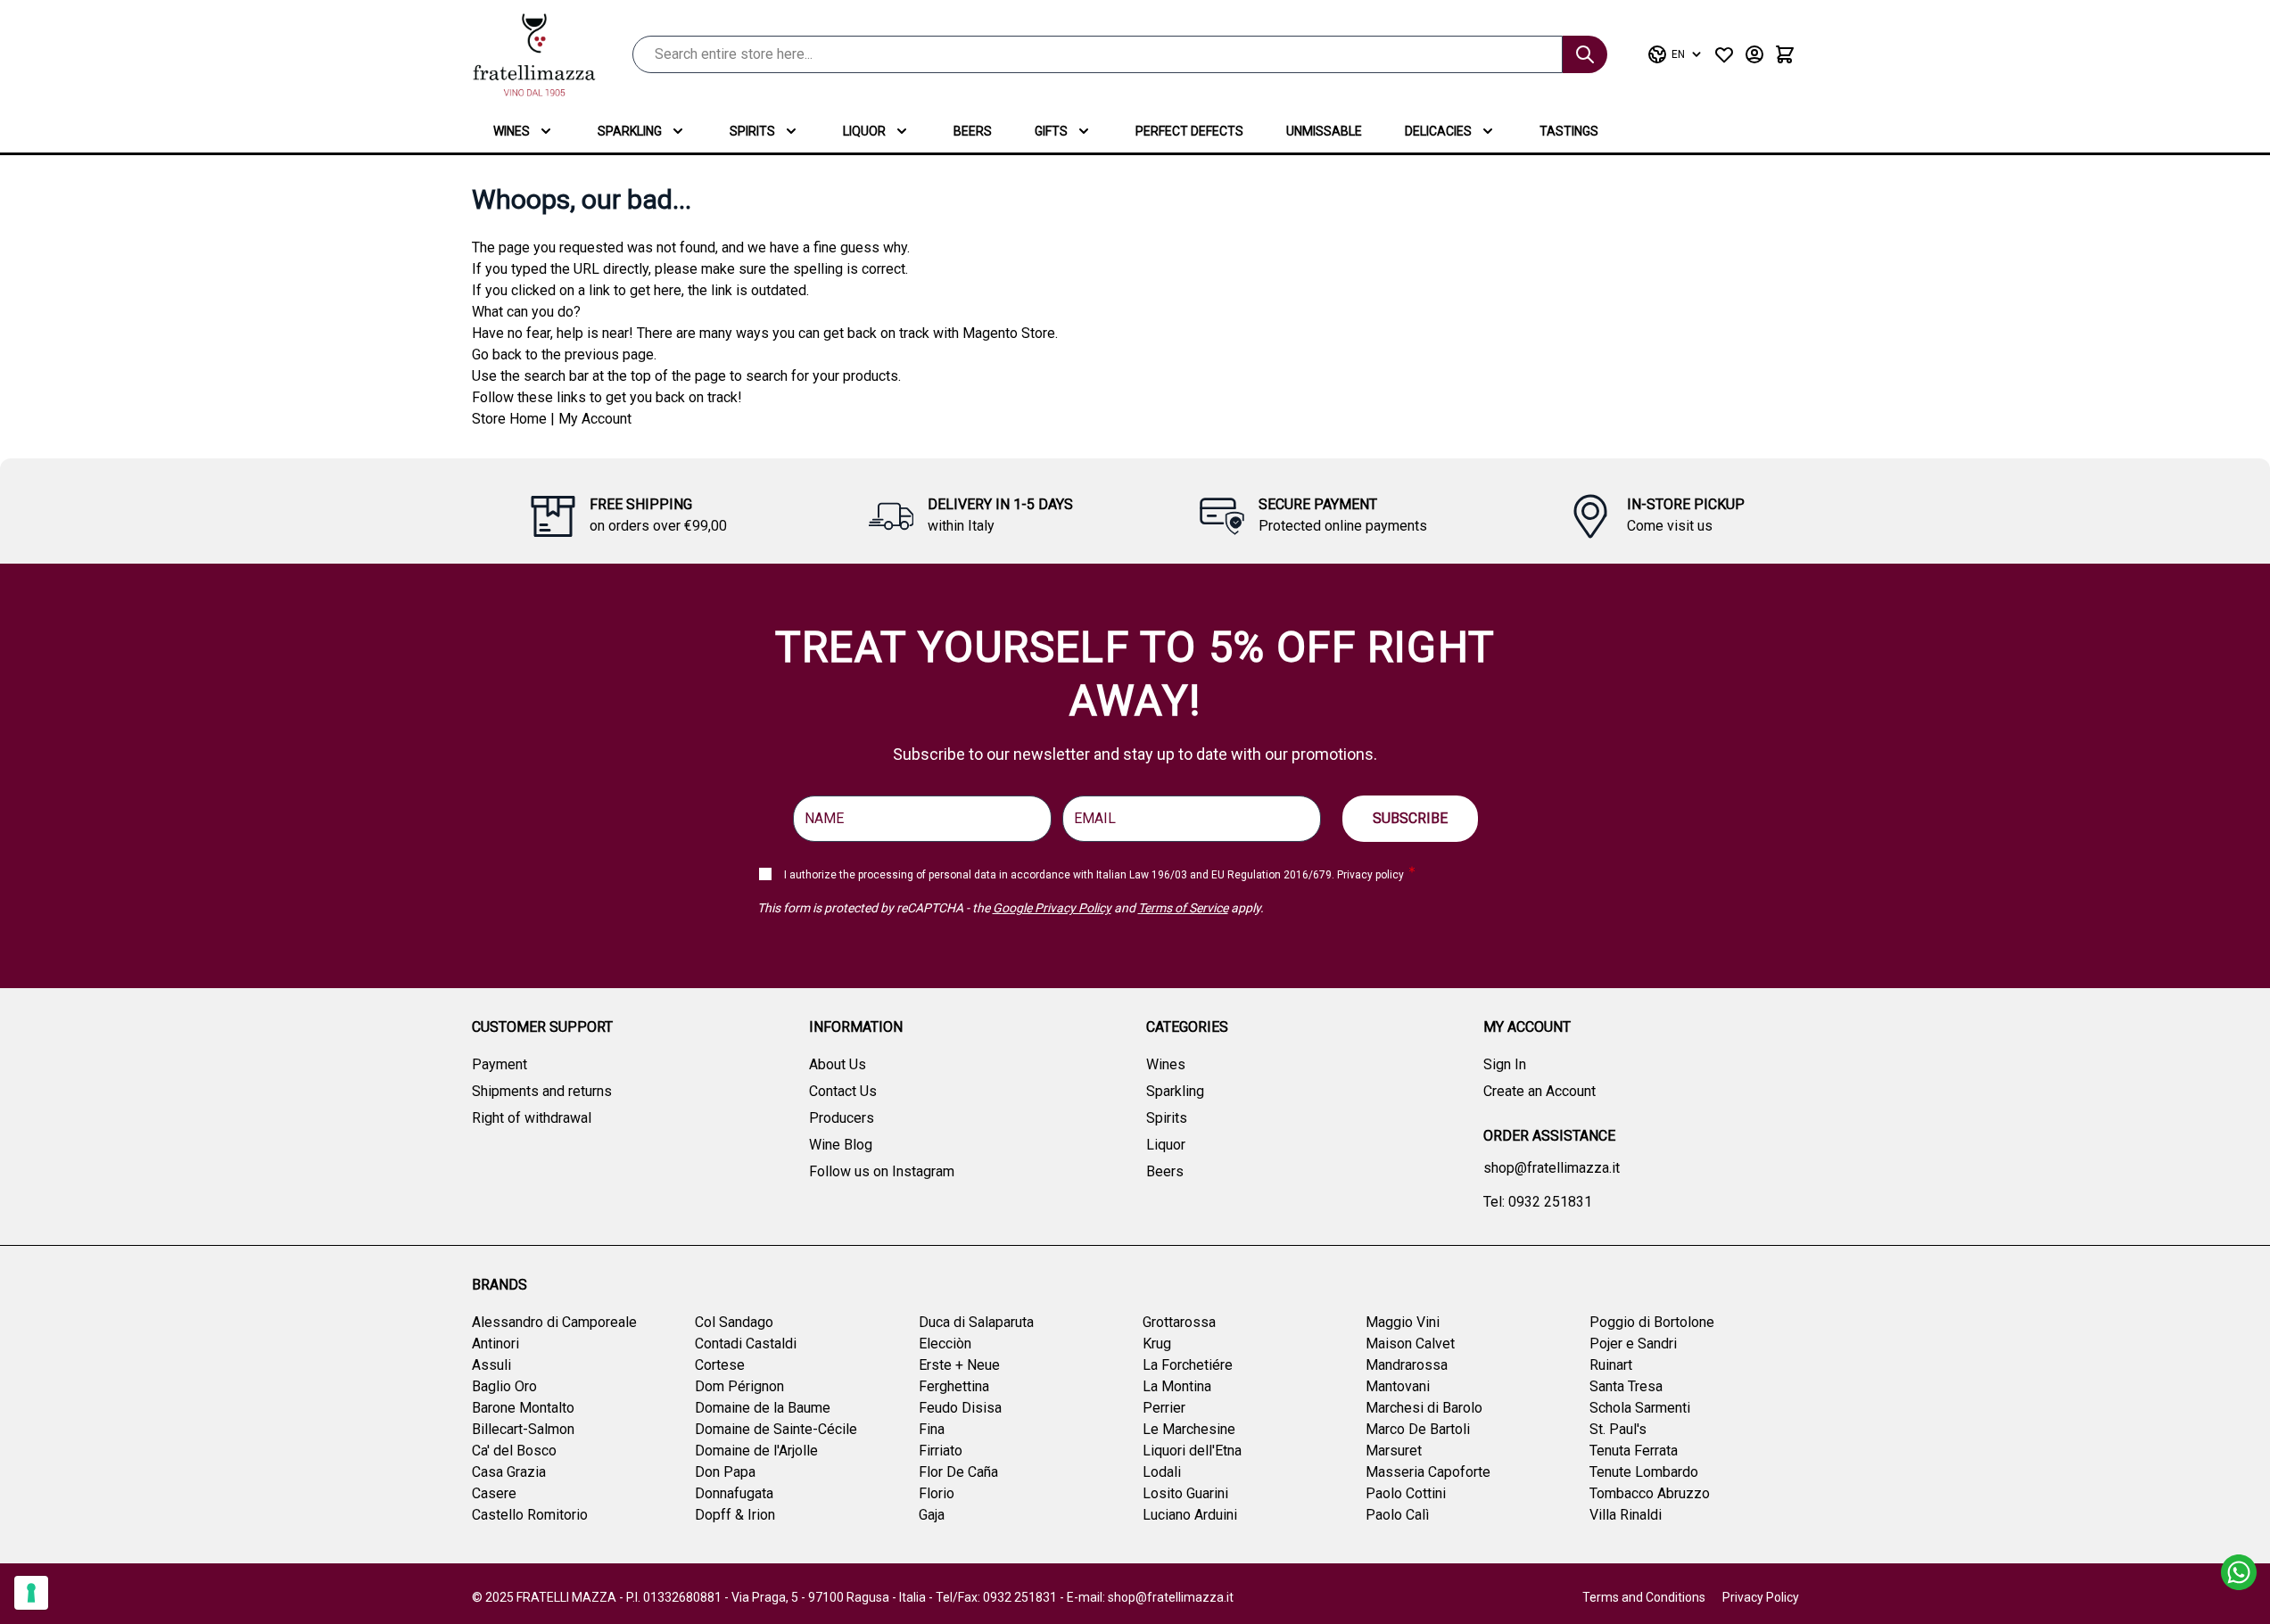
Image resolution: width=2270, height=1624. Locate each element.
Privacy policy (1370, 875)
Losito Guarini (1185, 1493)
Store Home (509, 419)
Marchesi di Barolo (1424, 1408)
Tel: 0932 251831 (1538, 1202)
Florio (937, 1493)
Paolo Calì (1397, 1515)
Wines (512, 131)
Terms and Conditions (1644, 1597)
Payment (499, 1064)
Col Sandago (734, 1322)
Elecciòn (945, 1344)
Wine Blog (841, 1145)
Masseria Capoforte (1428, 1472)
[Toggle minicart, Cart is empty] (1785, 54)
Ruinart (1611, 1365)
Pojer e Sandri (1633, 1344)
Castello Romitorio (530, 1515)
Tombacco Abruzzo (1650, 1493)
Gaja (932, 1515)
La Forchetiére (1188, 1365)
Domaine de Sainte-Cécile (776, 1429)
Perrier (1164, 1408)
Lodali (1162, 1472)
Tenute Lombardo (1644, 1472)
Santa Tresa (1626, 1386)
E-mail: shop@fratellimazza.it (1150, 1597)
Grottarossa (1179, 1322)
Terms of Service (1183, 908)
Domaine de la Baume (763, 1408)
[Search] (1585, 54)
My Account (595, 419)
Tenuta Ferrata (1634, 1451)
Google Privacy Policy (1052, 908)
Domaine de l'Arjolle (756, 1451)
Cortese (720, 1365)
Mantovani (1398, 1386)
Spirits (752, 131)
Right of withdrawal (532, 1118)
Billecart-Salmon (523, 1429)
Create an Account (1539, 1091)
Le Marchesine (1189, 1429)
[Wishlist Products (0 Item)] (1724, 54)
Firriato (941, 1451)
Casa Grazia (509, 1472)
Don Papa (725, 1472)
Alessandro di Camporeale (554, 1322)
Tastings (1569, 131)
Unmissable (1324, 131)
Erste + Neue (959, 1365)
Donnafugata (734, 1493)
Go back (497, 354)
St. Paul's (1618, 1429)
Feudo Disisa (960, 1408)
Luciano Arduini (1190, 1515)
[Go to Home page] (534, 55)
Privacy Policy (1761, 1597)
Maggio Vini (1403, 1322)
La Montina (1177, 1386)
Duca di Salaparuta (976, 1322)
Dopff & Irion (735, 1515)
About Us (838, 1064)
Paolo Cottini (1406, 1493)
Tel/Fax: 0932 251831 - (1001, 1597)
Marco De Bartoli (1418, 1429)
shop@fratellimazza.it (1552, 1168)
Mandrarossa (1407, 1365)
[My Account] (1754, 54)
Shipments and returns (542, 1091)
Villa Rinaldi (1626, 1515)
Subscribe (1410, 818)
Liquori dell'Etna (1192, 1451)
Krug (1157, 1344)
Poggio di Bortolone (1652, 1322)
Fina (932, 1429)
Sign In (1505, 1064)
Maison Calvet (1410, 1344)
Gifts (1051, 131)
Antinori (495, 1344)
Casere (494, 1493)
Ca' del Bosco (514, 1451)
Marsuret (1394, 1451)
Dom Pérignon (739, 1386)
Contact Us (843, 1091)
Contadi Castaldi (746, 1344)
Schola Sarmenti (1640, 1408)
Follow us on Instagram (882, 1171)
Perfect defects (1189, 131)
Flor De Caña (958, 1472)
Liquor (864, 131)
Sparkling (630, 131)
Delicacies (1438, 131)
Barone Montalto (523, 1408)
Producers (842, 1118)
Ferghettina (954, 1386)
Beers (973, 131)
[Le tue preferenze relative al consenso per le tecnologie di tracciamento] (31, 1593)
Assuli (491, 1365)
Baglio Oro (504, 1386)
